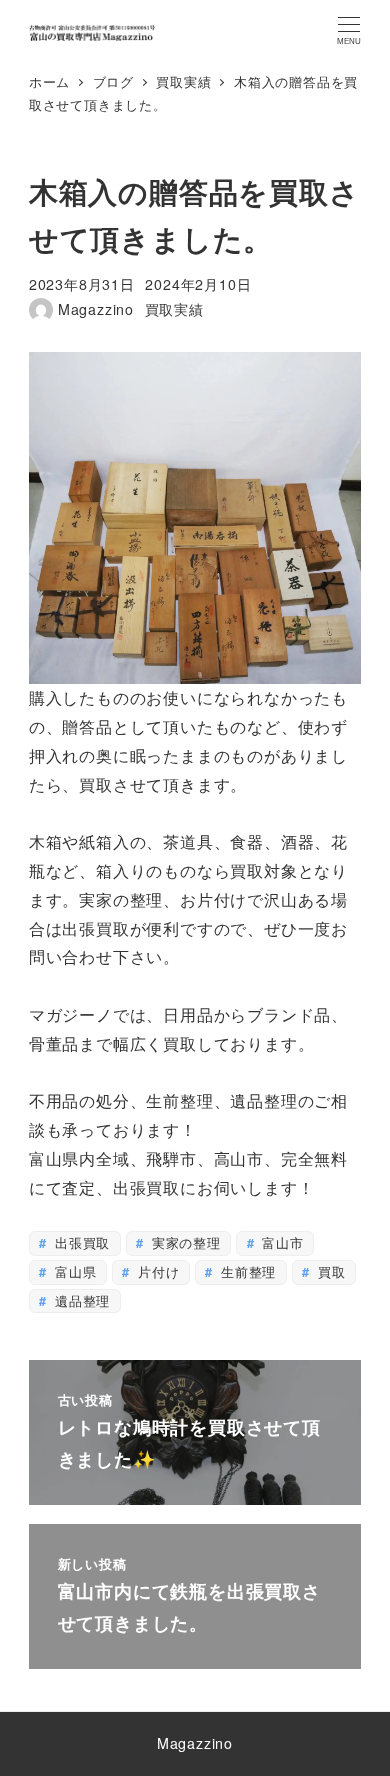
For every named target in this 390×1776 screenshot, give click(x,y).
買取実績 (174, 309)
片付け (156, 1271)
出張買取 (80, 1242)
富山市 (281, 1242)
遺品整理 (80, 1300)
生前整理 (246, 1271)
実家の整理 (184, 1242)
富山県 (73, 1271)
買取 (329, 1271)
